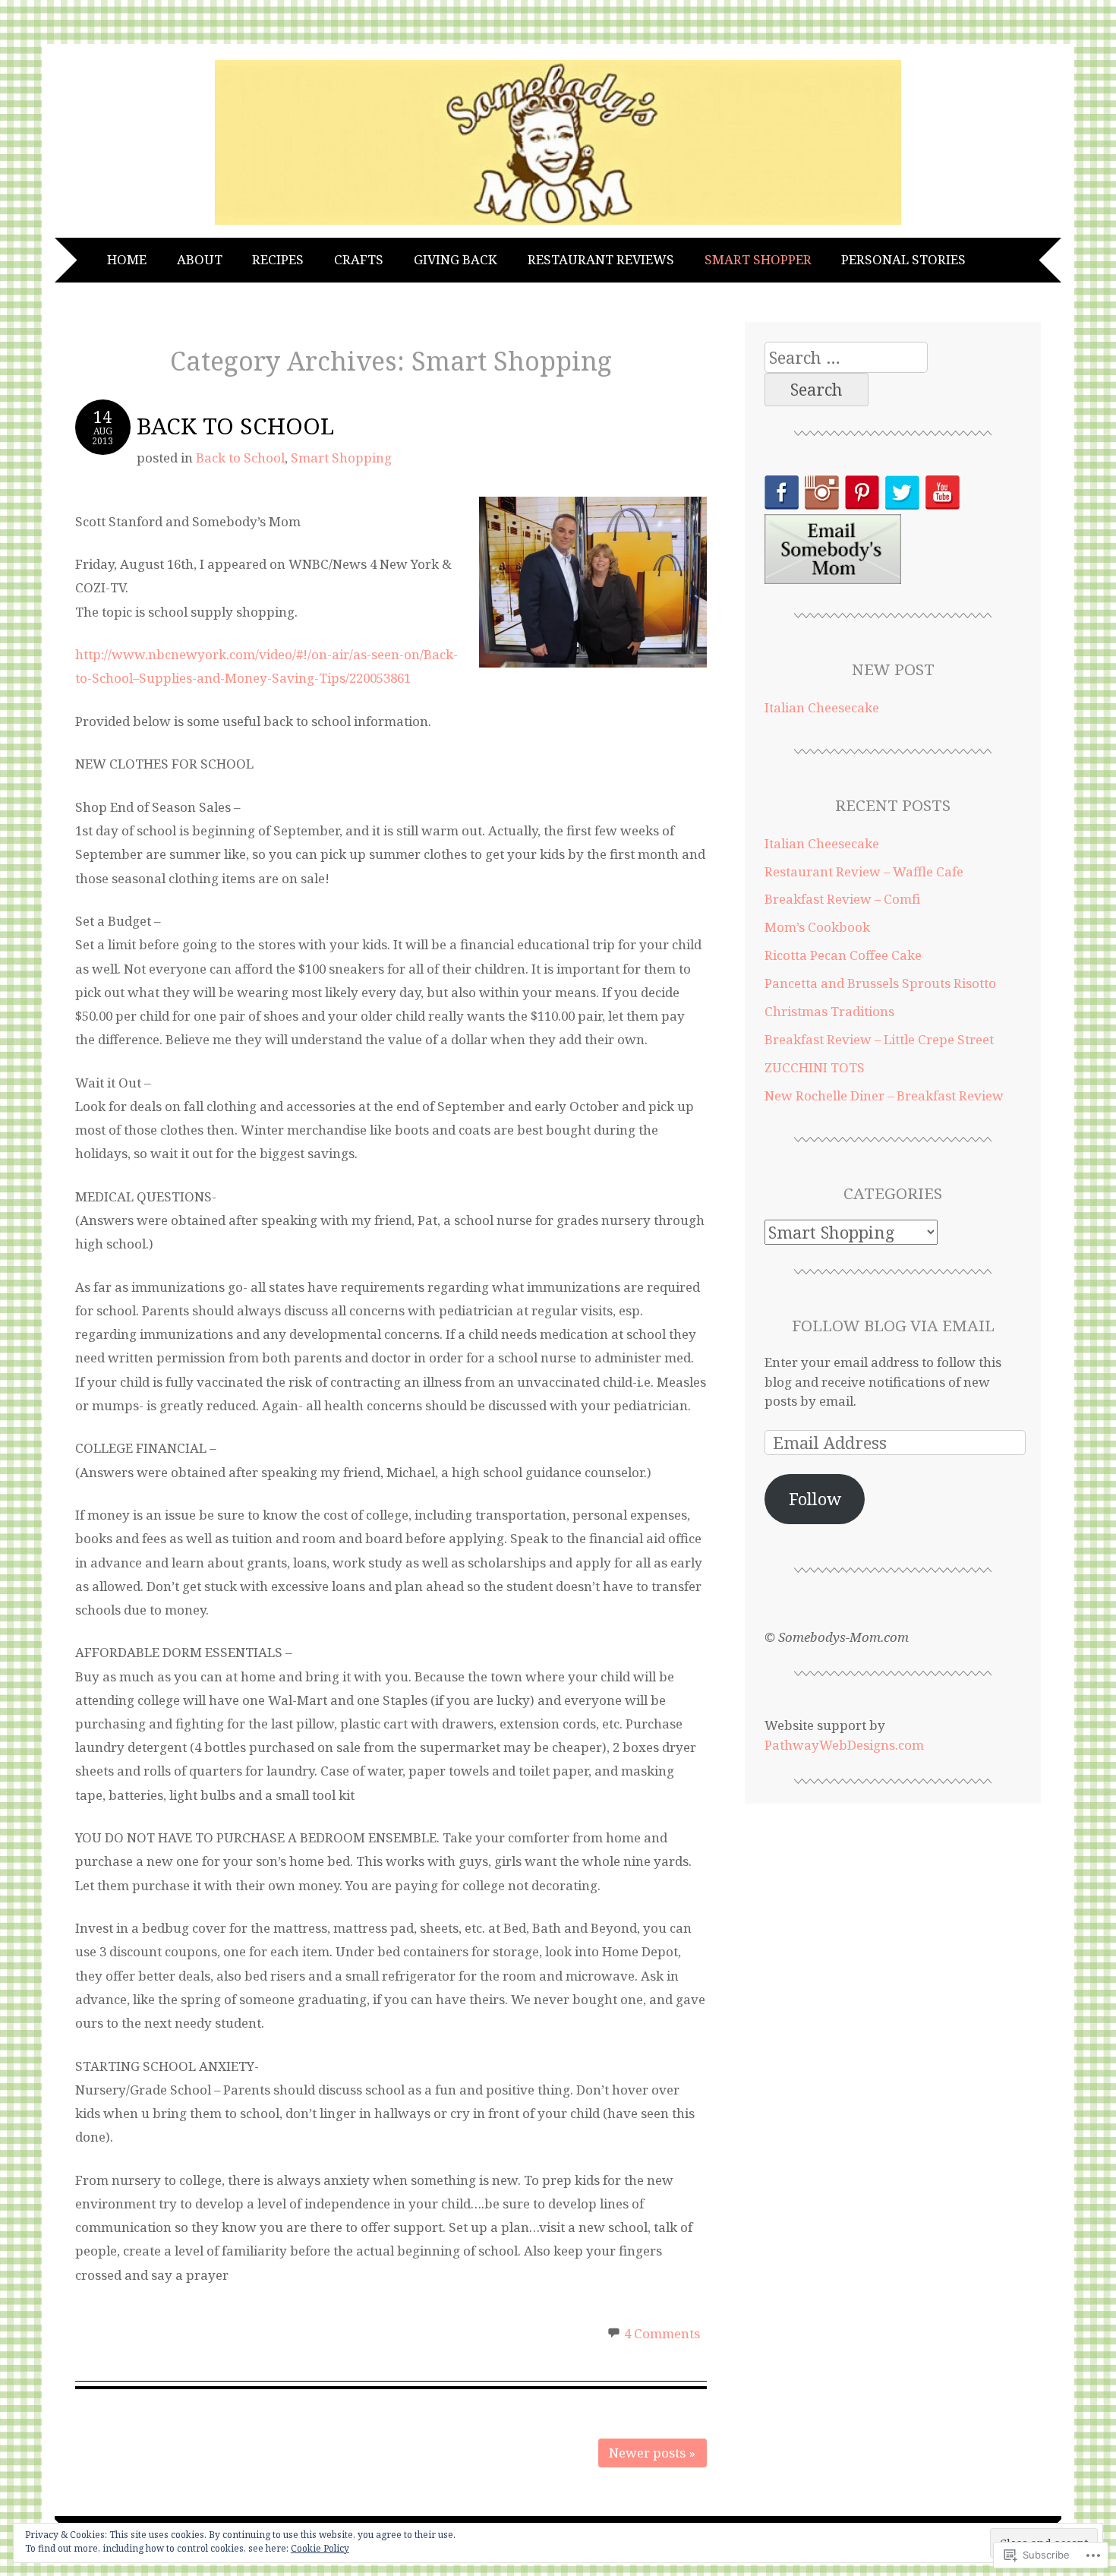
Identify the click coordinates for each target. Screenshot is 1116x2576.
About (200, 259)
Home (127, 259)
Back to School (240, 458)
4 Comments (662, 2333)
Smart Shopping (341, 458)
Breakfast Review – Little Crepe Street (879, 1039)
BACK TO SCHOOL (235, 426)
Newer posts (652, 2453)
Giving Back (456, 259)
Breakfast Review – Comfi (842, 899)
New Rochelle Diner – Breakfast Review (884, 1095)
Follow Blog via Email (893, 1325)
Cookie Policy (320, 2548)
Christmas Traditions (829, 1011)
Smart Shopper (758, 259)
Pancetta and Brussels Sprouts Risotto (880, 983)
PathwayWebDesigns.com (844, 1745)
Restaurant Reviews (601, 259)
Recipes (278, 259)
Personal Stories (903, 259)
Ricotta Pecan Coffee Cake (843, 955)
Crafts (359, 259)
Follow (815, 1499)
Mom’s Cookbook (817, 927)
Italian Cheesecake (822, 707)
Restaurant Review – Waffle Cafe (864, 871)
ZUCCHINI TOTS (815, 1067)
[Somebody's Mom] (558, 225)
